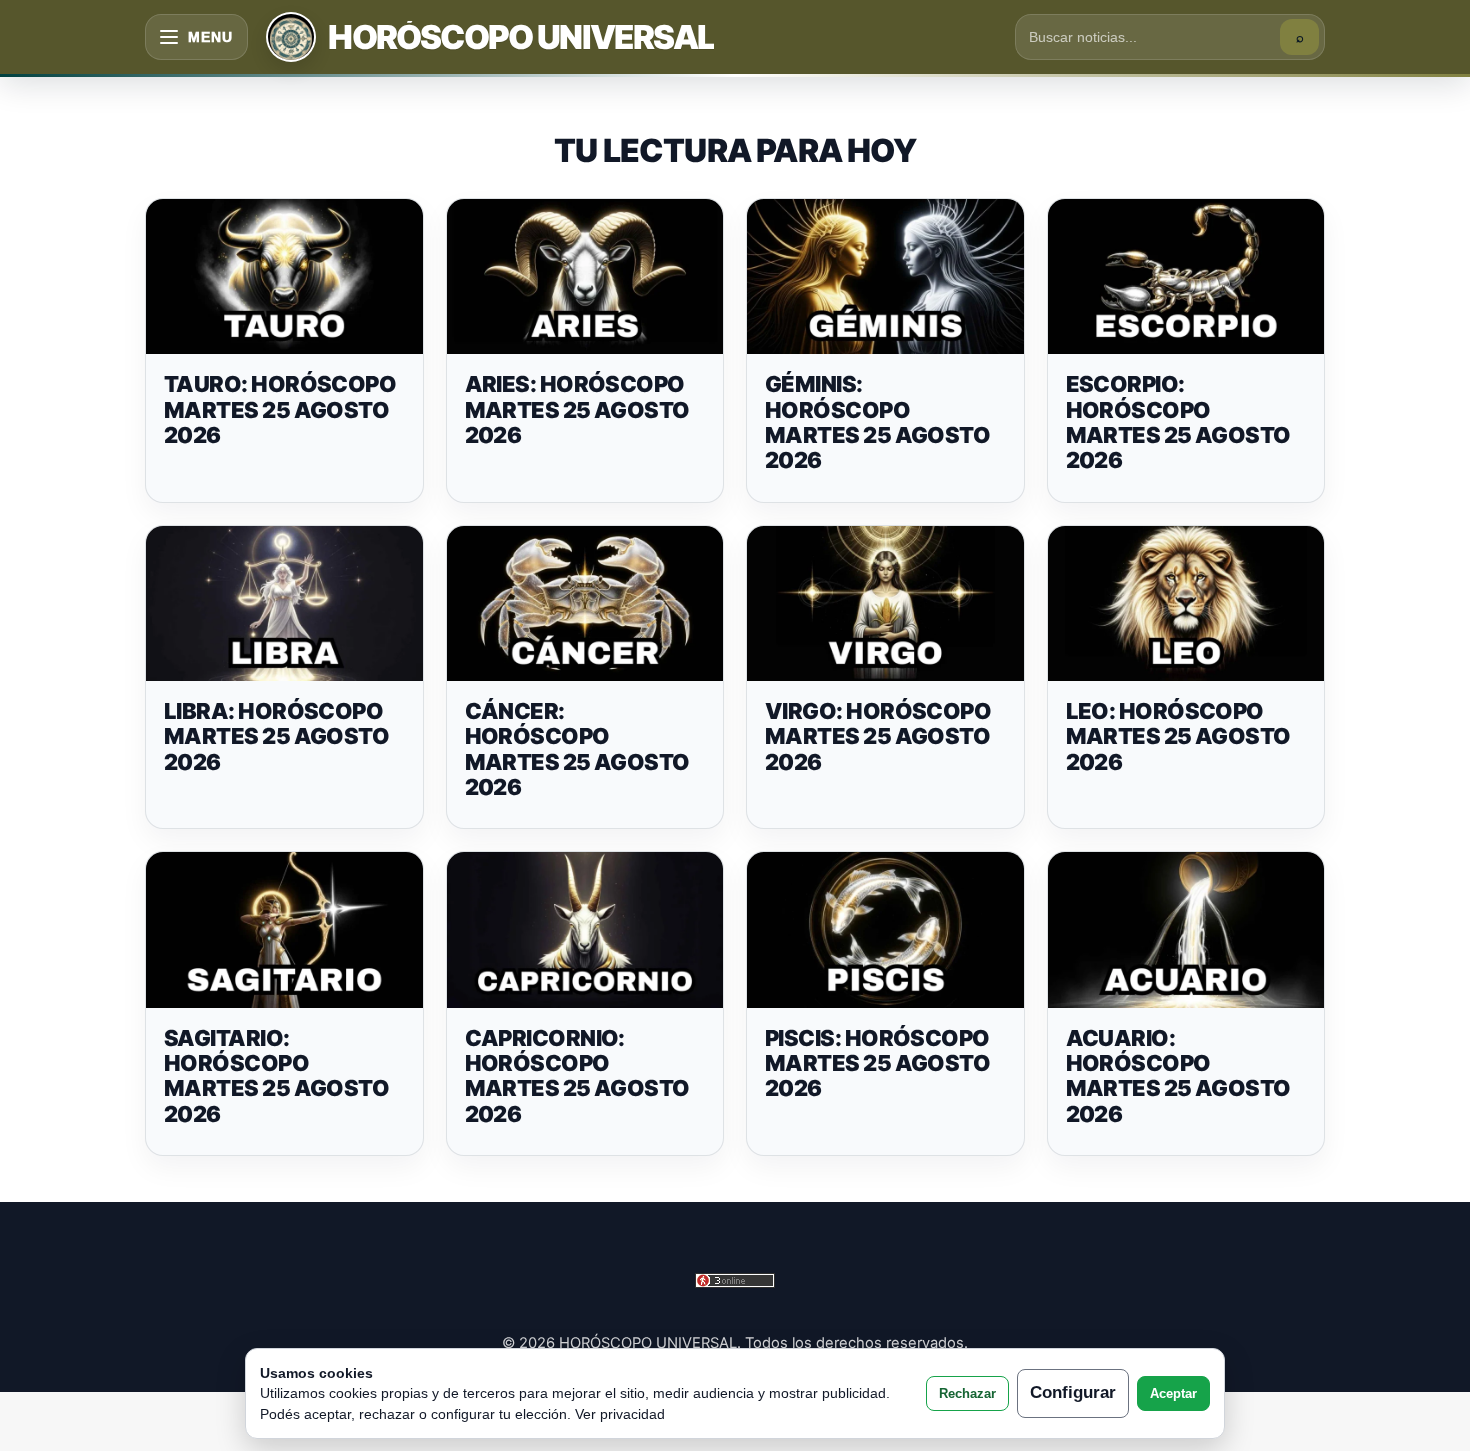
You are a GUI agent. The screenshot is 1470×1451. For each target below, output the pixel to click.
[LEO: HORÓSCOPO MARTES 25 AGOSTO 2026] (1186, 604)
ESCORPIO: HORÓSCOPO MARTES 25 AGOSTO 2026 (1178, 422)
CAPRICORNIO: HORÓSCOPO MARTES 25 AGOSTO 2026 (577, 1076)
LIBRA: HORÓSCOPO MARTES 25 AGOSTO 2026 (276, 736)
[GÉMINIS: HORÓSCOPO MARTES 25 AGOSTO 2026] (885, 277)
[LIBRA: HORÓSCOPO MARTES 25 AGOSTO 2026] (284, 604)
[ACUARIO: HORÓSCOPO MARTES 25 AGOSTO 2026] (1186, 930)
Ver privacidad (620, 1414)
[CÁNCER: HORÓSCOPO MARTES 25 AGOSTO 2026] (585, 604)
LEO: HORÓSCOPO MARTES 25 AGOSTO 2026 (1178, 736)
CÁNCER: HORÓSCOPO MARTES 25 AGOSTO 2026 (577, 749)
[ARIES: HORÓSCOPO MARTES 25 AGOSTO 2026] (585, 277)
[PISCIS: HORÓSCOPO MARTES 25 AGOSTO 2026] (885, 930)
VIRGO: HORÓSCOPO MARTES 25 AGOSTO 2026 (878, 736)
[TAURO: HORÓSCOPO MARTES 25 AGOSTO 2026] (284, 277)
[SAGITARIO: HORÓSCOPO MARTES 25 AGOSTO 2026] (284, 930)
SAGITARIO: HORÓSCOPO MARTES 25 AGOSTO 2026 (276, 1076)
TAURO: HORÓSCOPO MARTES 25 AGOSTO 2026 (280, 409)
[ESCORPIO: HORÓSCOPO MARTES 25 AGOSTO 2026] (1186, 277)
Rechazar (967, 1393)
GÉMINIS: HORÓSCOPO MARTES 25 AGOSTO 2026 (877, 422)
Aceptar (1173, 1393)
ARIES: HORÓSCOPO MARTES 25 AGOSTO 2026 (577, 409)
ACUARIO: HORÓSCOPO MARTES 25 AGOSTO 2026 (1178, 1076)
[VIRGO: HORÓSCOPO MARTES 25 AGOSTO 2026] (885, 604)
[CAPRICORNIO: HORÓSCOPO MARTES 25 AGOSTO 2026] (585, 930)
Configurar (1073, 1392)
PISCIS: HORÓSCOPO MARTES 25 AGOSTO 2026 (877, 1063)
